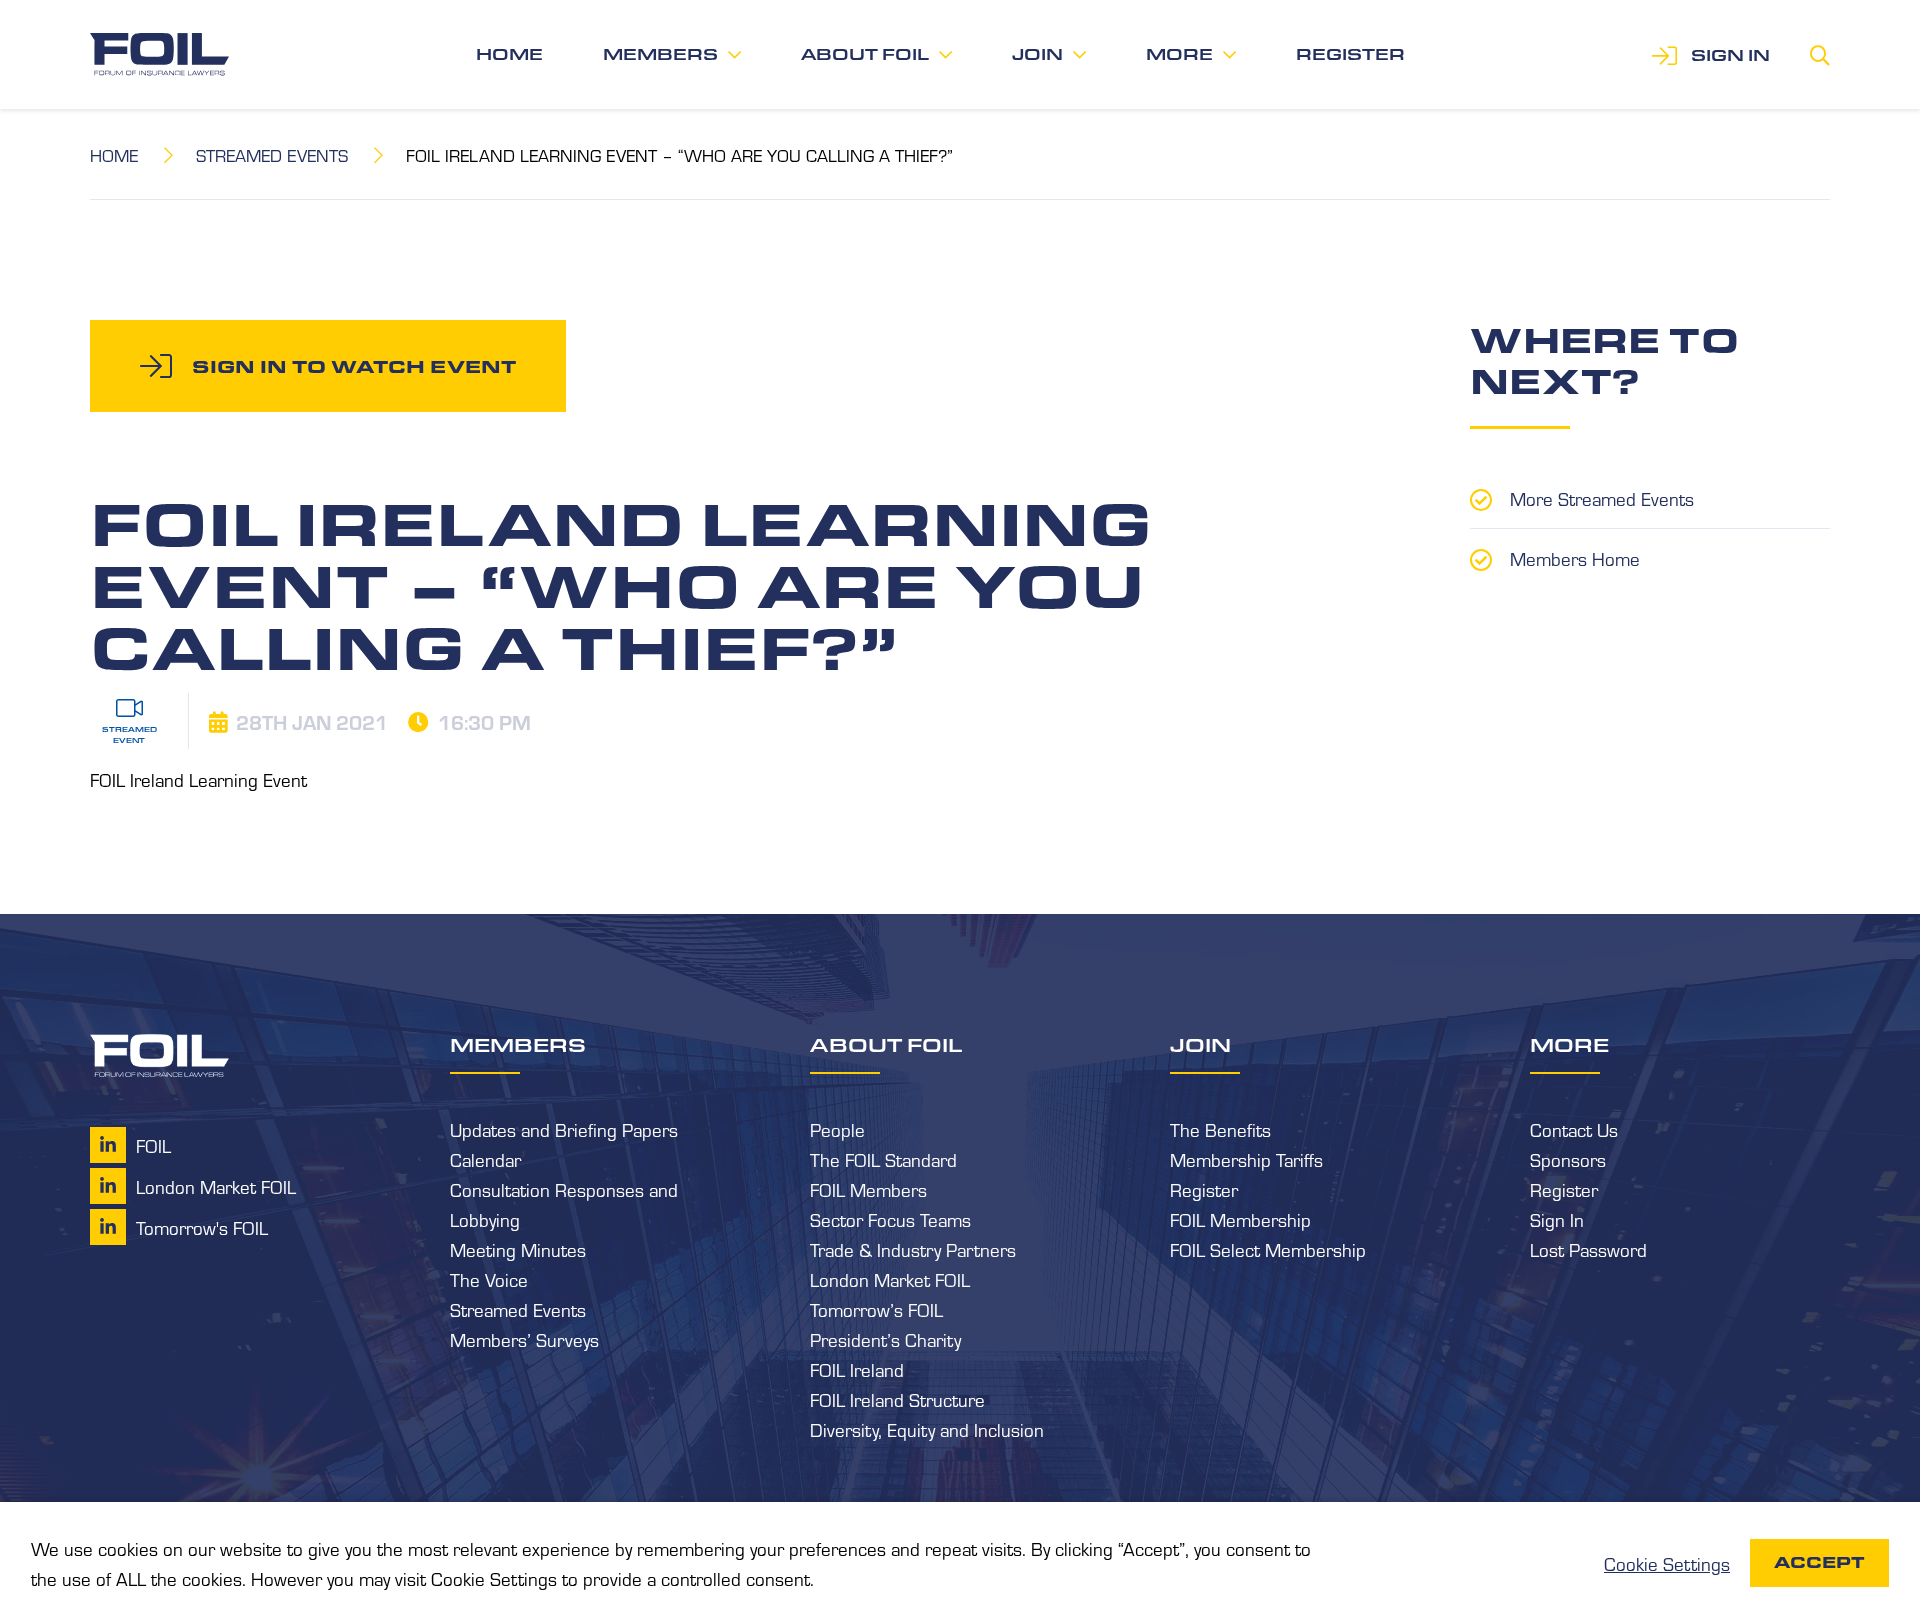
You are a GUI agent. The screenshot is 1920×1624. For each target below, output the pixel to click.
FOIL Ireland (857, 1369)
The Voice (489, 1279)
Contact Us (1574, 1129)
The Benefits (1220, 1129)
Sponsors (1568, 1159)
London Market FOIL (890, 1279)
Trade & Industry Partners (913, 1249)
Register (1350, 54)
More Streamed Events (1602, 498)
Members (660, 54)
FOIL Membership (1240, 1219)
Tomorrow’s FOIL (876, 1309)
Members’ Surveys (524, 1339)
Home (509, 54)
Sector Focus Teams (890, 1219)
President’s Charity (885, 1339)
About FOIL (865, 54)
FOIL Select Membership (1268, 1249)
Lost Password (1588, 1249)
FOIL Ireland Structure (897, 1399)
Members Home (1575, 558)
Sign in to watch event (354, 366)
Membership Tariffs (1246, 1159)
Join (1037, 54)
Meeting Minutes (518, 1249)
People (837, 1129)
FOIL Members (868, 1189)
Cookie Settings (1667, 1563)
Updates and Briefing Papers (564, 1129)
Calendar (485, 1159)
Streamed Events (272, 154)
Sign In (1557, 1219)
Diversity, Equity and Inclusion (927, 1429)
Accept (1819, 1562)
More (1179, 54)
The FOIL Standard (883, 1159)
